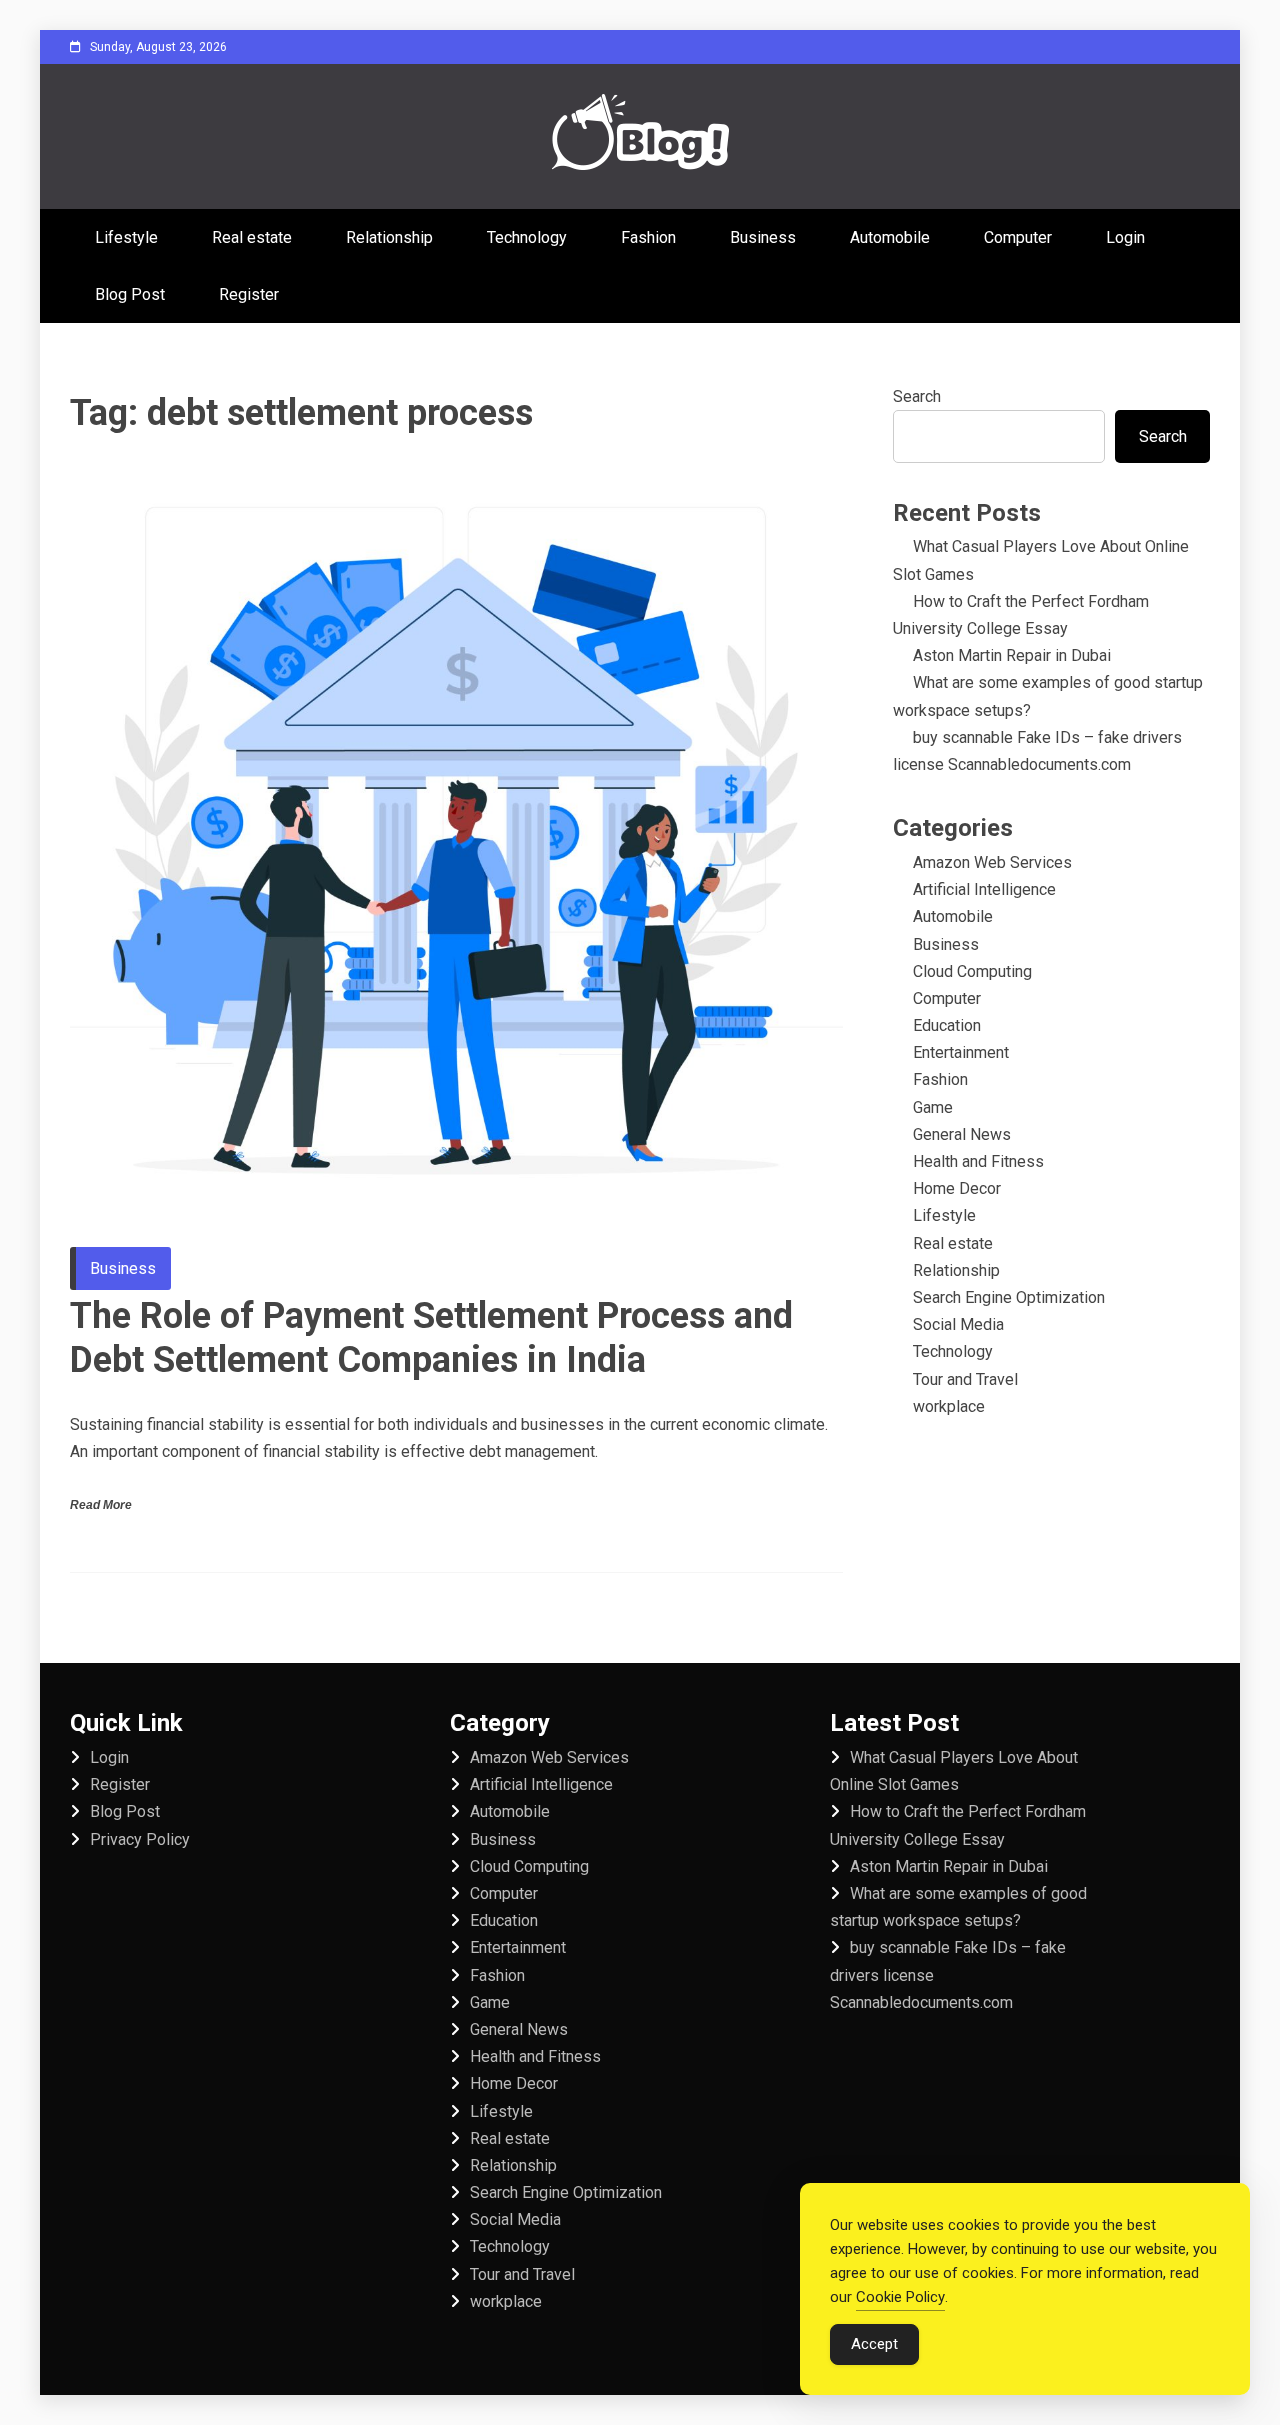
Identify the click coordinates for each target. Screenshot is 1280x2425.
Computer (1018, 237)
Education (947, 1025)
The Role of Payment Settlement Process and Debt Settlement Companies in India (431, 1337)
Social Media (958, 1324)
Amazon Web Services (992, 862)
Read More (101, 1505)
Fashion (648, 237)
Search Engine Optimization (1009, 1297)
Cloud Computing (972, 971)
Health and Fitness (978, 1161)
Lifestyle (126, 237)
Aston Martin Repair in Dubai (1012, 655)
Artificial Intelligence (984, 889)
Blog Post (130, 294)
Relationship (389, 237)
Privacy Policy (140, 1839)
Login (1125, 237)
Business (763, 237)
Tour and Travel (965, 1379)
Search (917, 396)
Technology (527, 237)
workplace (949, 1406)
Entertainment (961, 1052)
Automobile (890, 237)
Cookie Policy (900, 2297)
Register (249, 294)
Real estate (252, 237)
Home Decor (957, 1188)
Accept (874, 2344)
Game (933, 1107)
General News (962, 1134)
